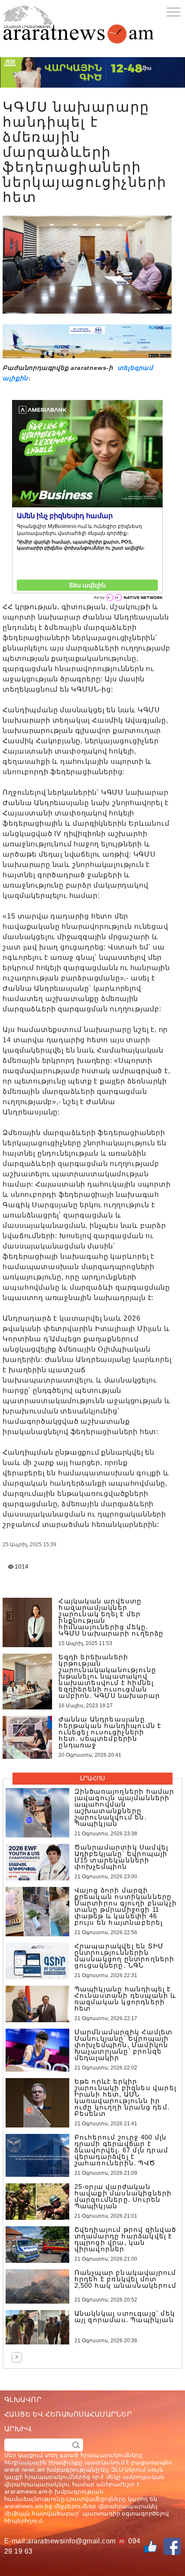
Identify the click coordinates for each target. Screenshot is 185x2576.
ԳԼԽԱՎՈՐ (23, 2400)
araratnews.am (26, 2491)
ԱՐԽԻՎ (18, 2429)
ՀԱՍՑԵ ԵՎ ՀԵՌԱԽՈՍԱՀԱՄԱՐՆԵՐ (68, 2414)
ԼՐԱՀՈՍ (92, 1778)
